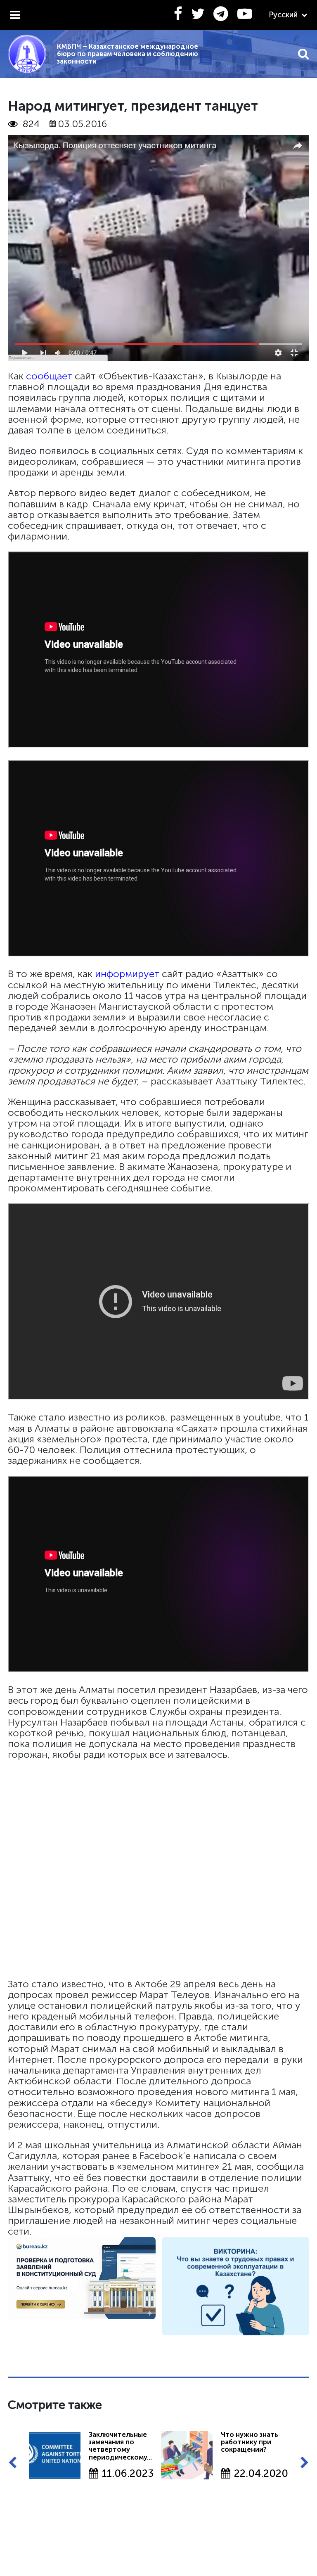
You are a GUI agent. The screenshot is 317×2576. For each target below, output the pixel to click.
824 (31, 124)
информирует (127, 974)
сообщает (49, 376)
